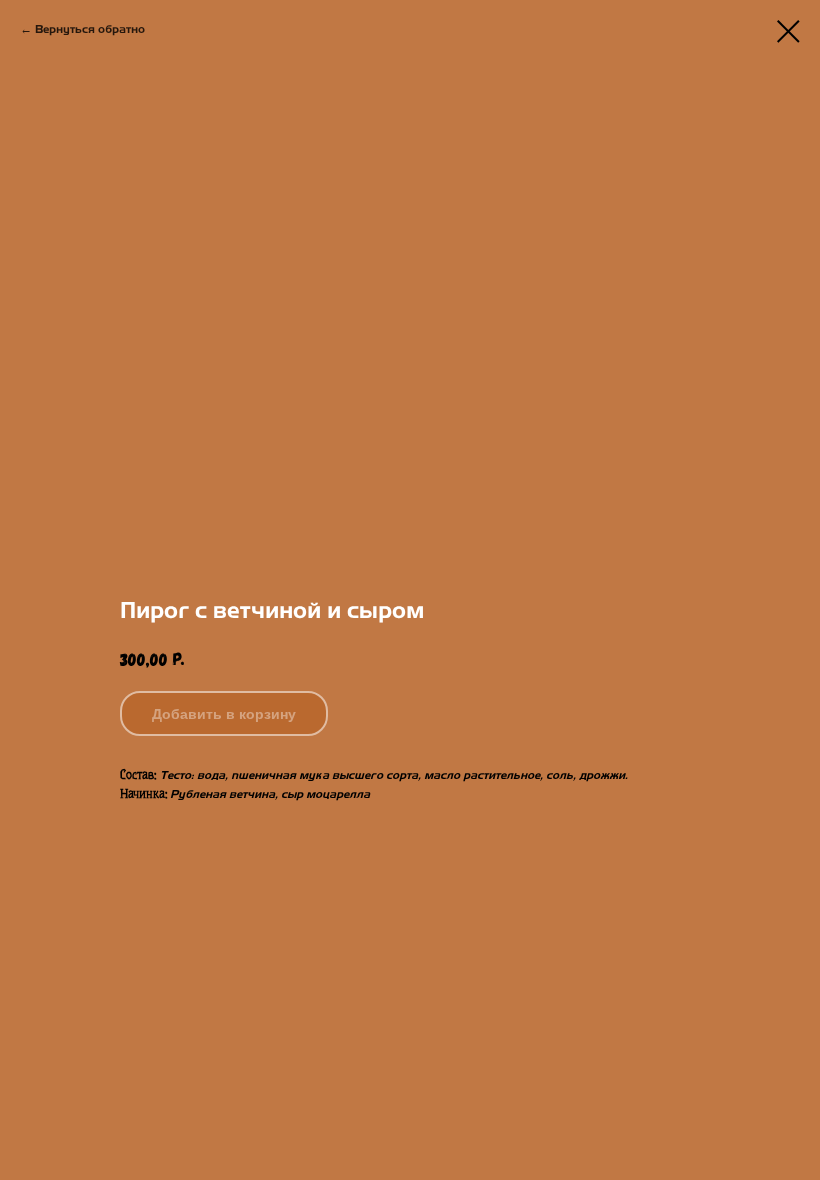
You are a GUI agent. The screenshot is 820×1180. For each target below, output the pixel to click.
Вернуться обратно (90, 29)
